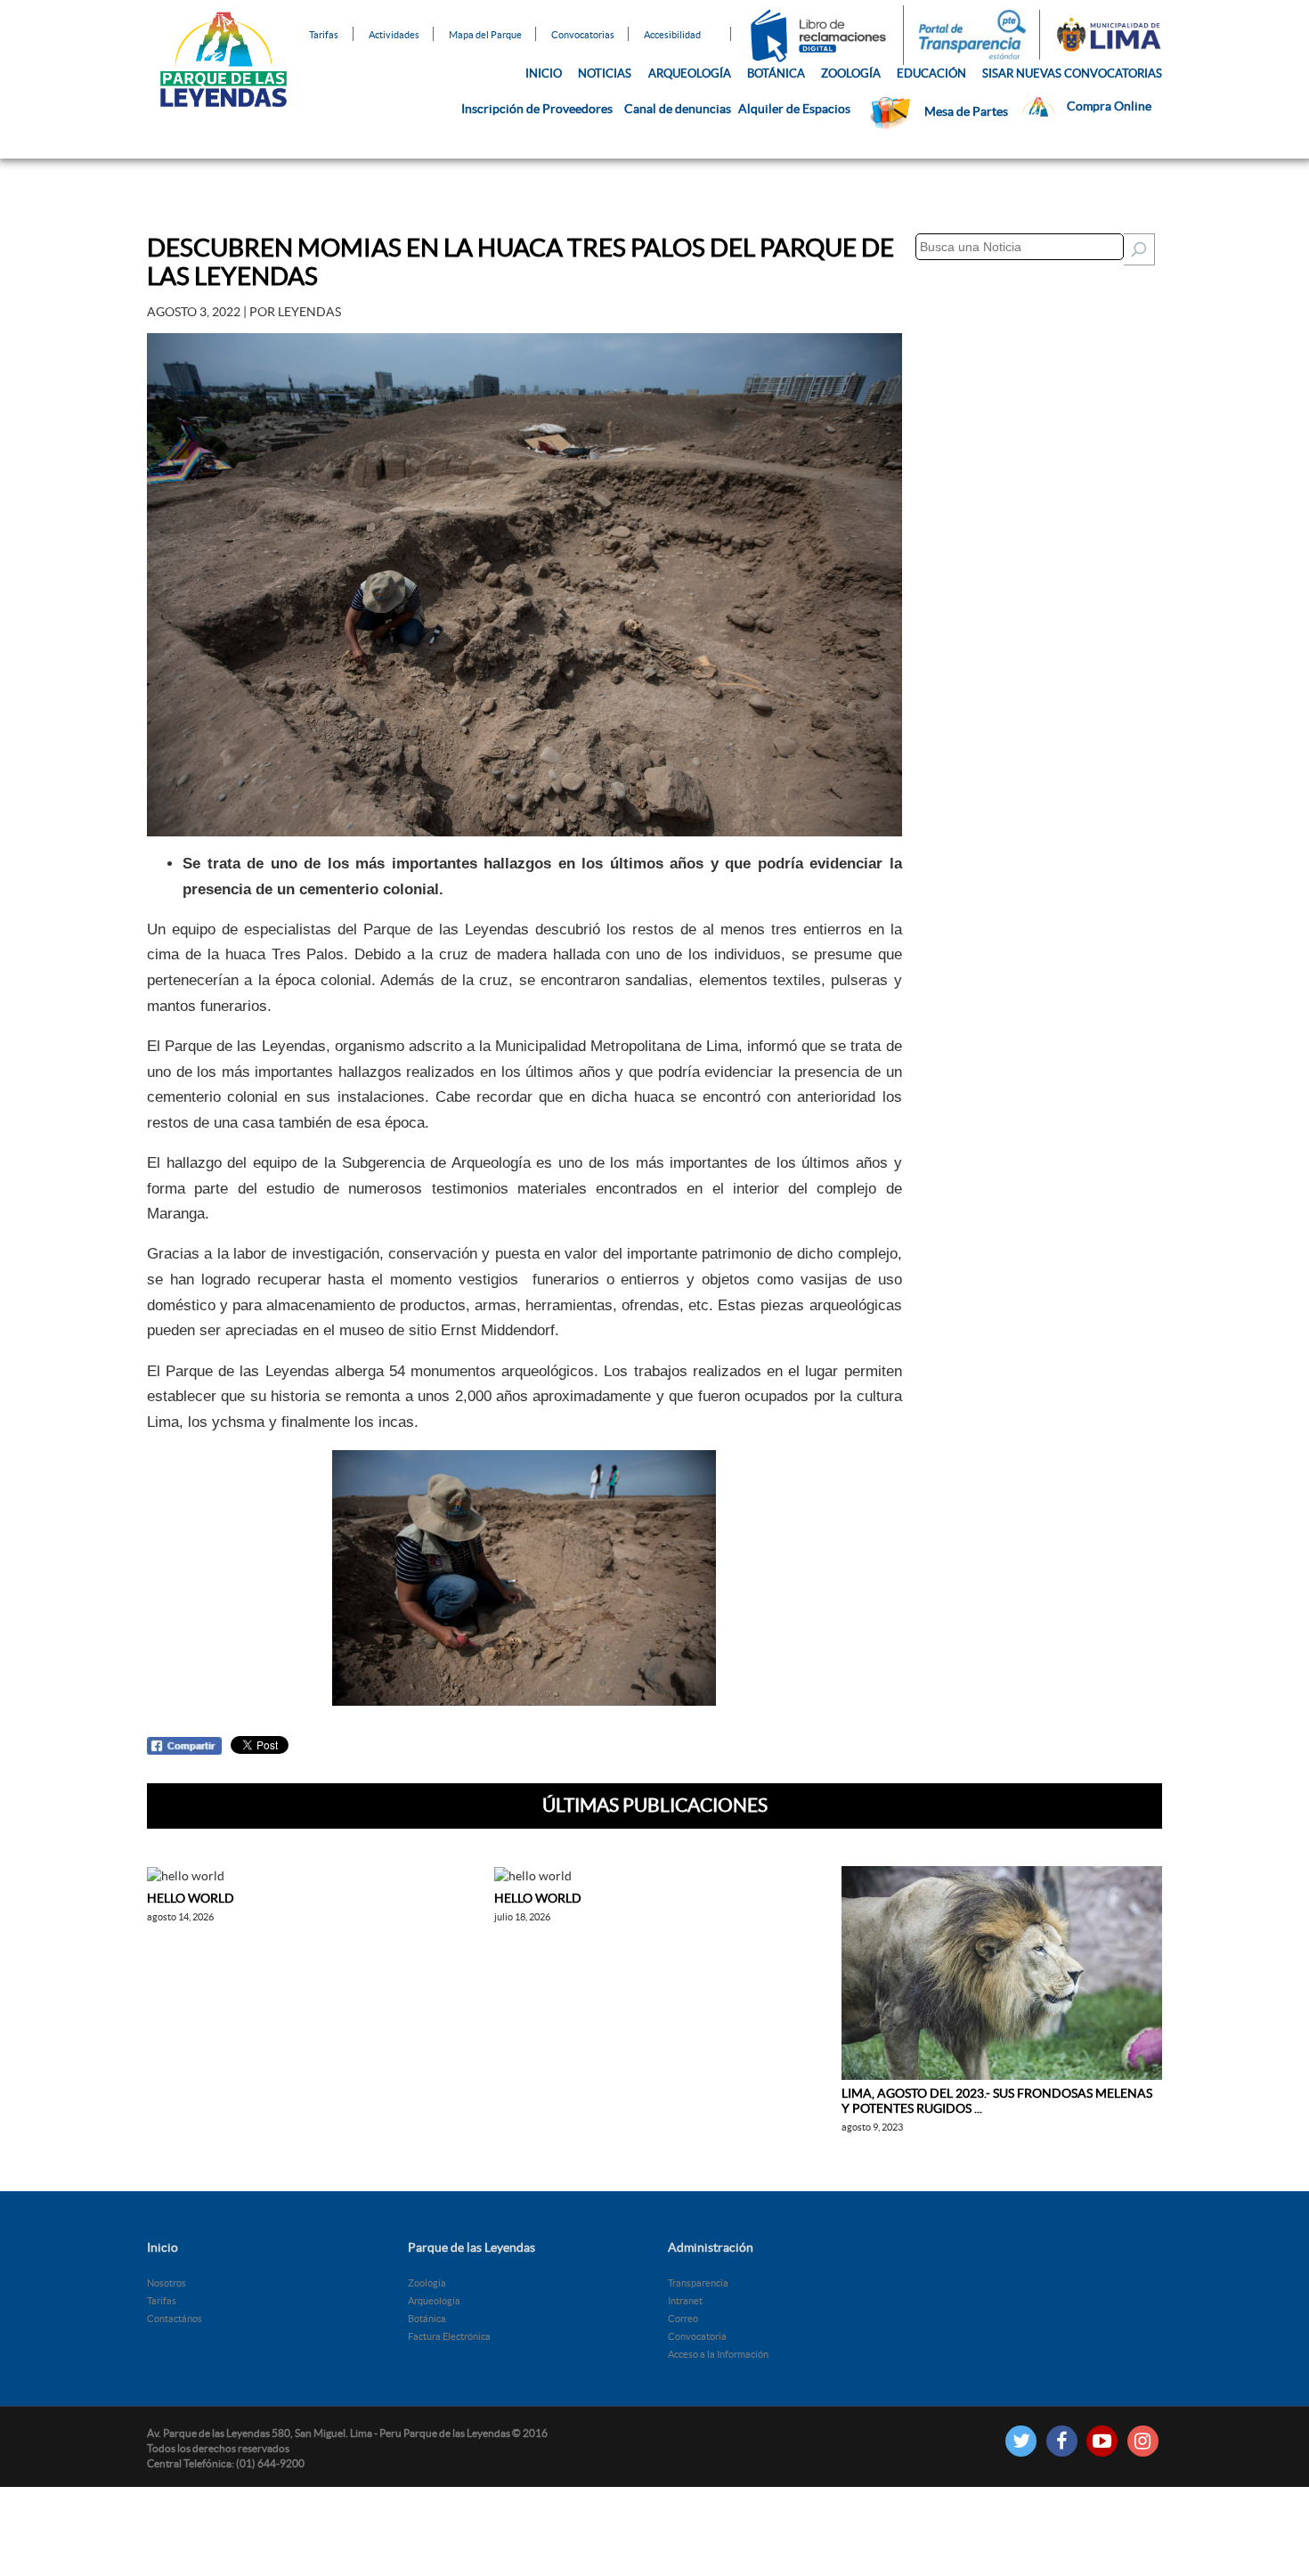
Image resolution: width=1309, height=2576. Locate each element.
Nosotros (167, 2283)
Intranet (685, 2301)
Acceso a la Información (718, 2354)
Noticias (605, 73)
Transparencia (698, 2283)
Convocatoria (697, 2336)
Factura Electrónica (449, 2336)
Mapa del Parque (485, 34)
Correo (683, 2319)
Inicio (544, 73)
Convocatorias (583, 34)
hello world (191, 1898)
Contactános (175, 2319)
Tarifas (324, 34)
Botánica (776, 73)
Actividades (394, 34)
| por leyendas (244, 312)
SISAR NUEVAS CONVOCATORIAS (1072, 73)
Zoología (851, 73)
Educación (931, 73)
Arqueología (690, 73)
